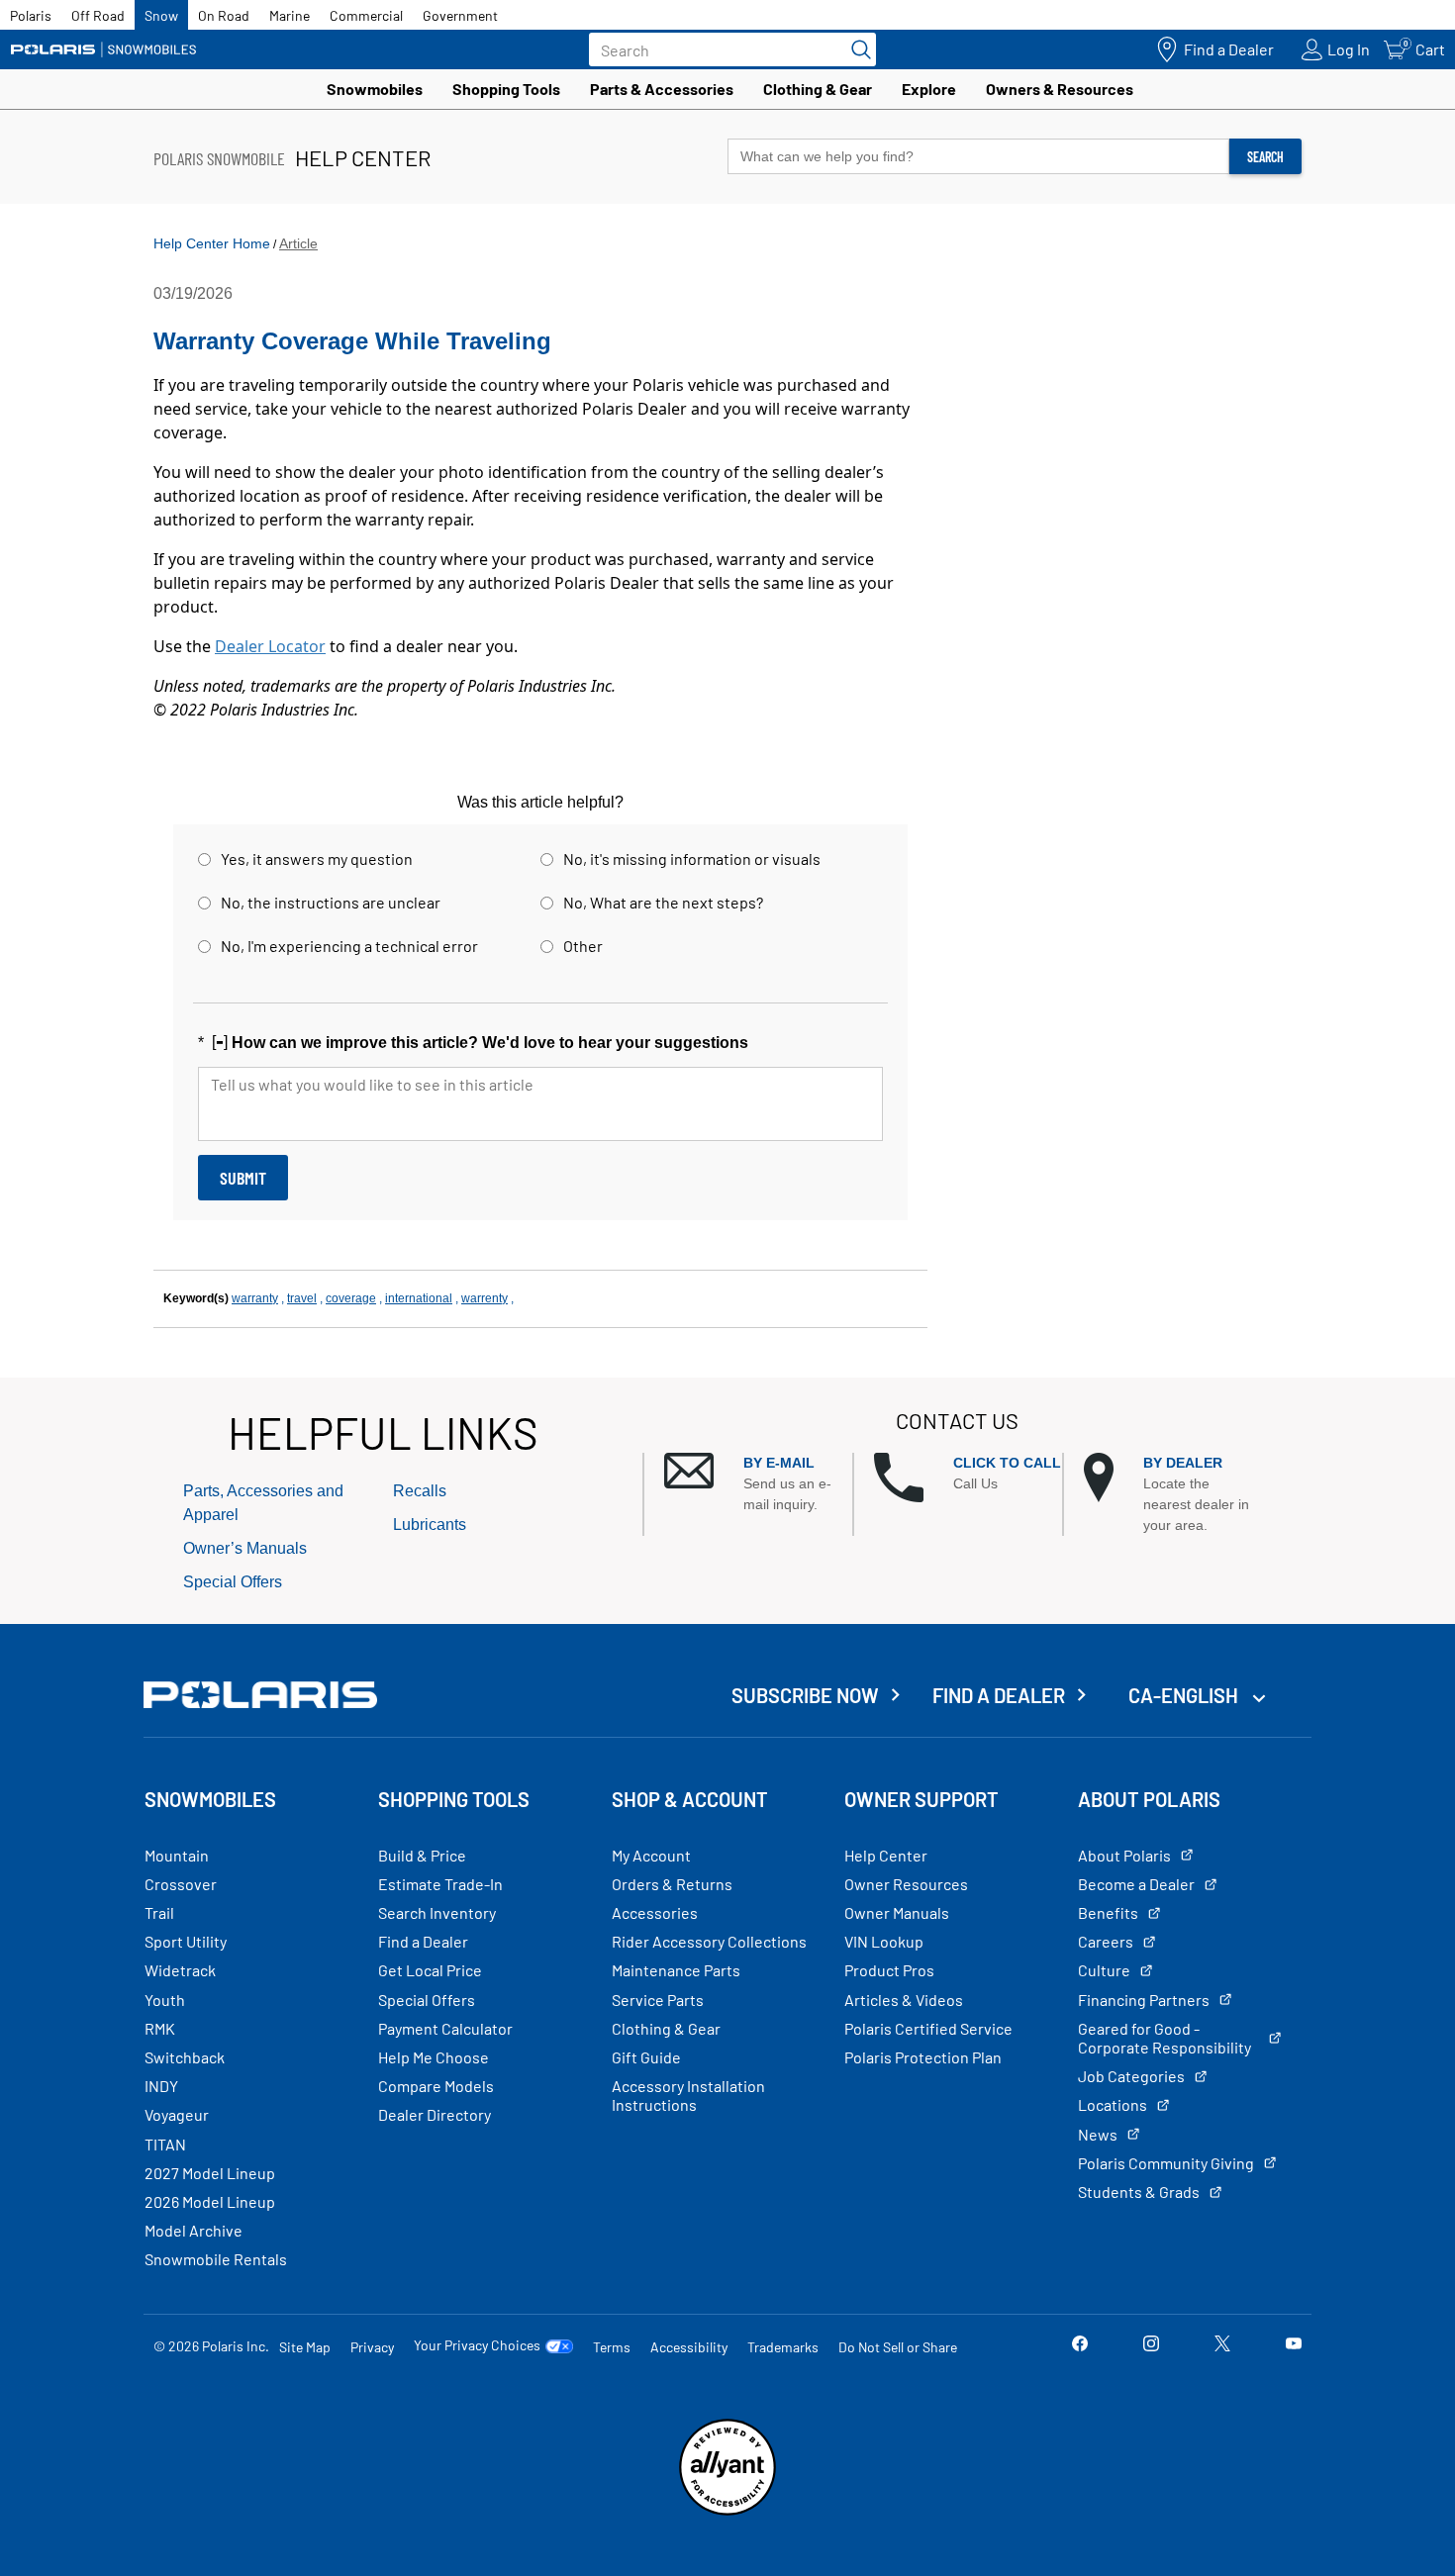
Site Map (305, 2347)
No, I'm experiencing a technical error (349, 946)
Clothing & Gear (818, 89)
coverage (351, 1298)
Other (583, 946)
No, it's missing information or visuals (692, 859)
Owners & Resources (1060, 89)
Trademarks (783, 2347)
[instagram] (1151, 2346)
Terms (612, 2347)
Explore (929, 89)
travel (302, 1298)
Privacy (372, 2347)
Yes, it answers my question (317, 859)
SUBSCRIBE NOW (805, 1695)
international (419, 1298)
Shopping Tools (506, 89)
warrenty (485, 1298)
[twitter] (1222, 2346)
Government (460, 15)
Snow (161, 15)
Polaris (31, 15)
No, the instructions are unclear (331, 902)
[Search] (856, 49)
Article (298, 243)
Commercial (366, 15)
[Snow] (104, 49)
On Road (224, 15)
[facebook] (1080, 2346)
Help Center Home (212, 243)
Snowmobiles (375, 89)
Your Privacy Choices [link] (477, 2345)
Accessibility (689, 2347)
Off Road (98, 15)
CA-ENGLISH (1185, 1695)
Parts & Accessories (662, 89)
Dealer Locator (270, 646)
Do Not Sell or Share (898, 2347)
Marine (290, 15)
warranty (255, 1298)
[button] (758, 1484)
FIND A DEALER (999, 1695)
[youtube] (1294, 2346)
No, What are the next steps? (663, 902)
